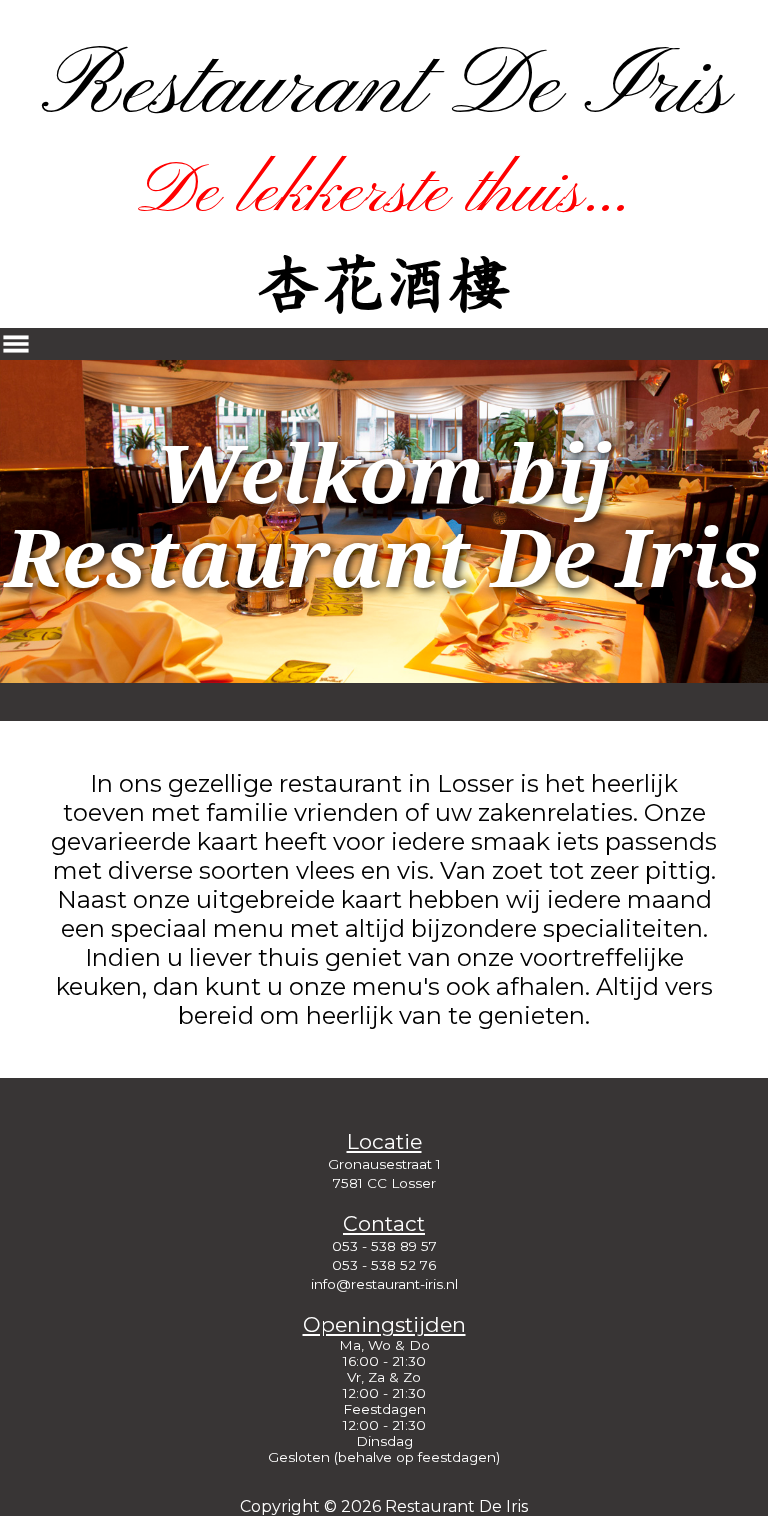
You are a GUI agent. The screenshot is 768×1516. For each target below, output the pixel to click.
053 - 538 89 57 (384, 1246)
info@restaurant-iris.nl (384, 1284)
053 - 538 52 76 (384, 1265)
